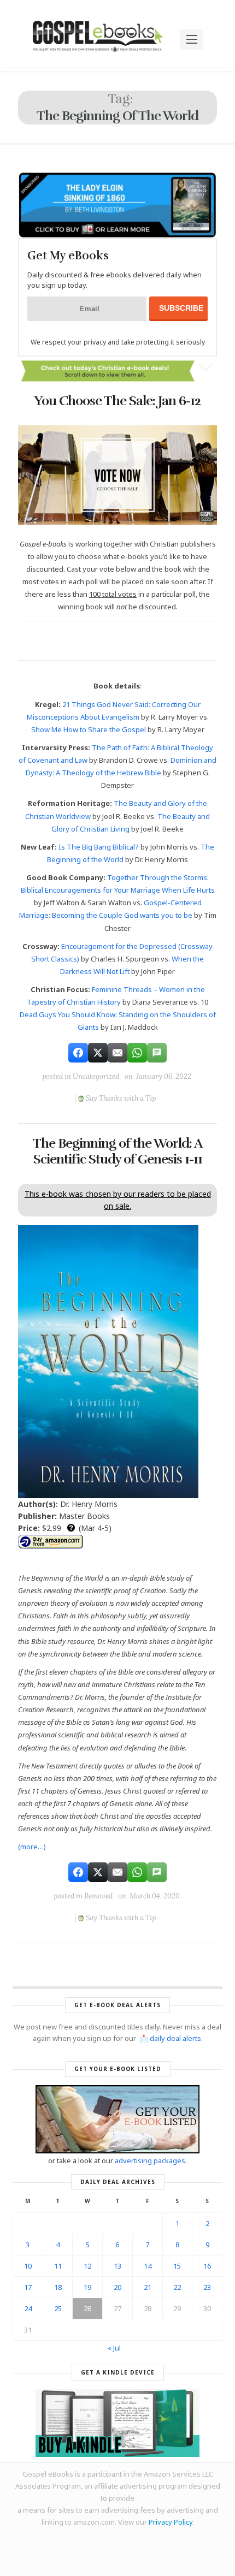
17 (28, 2287)
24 (28, 2308)
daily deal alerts (175, 2038)
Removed (98, 1896)
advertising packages (150, 2160)
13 (117, 2266)
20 (117, 2287)
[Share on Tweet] (98, 1053)
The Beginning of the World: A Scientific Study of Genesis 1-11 (117, 1151)
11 (58, 2266)
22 (177, 2287)
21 (148, 2287)
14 (148, 2266)
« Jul (114, 2348)
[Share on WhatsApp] (137, 1053)
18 (58, 2287)
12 (87, 2266)
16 (207, 2266)
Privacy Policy (171, 2522)
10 (28, 2266)
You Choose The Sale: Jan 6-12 (117, 401)
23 (207, 2287)
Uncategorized (96, 1076)
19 (87, 2287)
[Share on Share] (78, 1053)
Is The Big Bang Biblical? (99, 847)
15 (177, 2266)
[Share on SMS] (157, 1053)
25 (58, 2308)
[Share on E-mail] (117, 1053)
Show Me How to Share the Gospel (89, 729)
